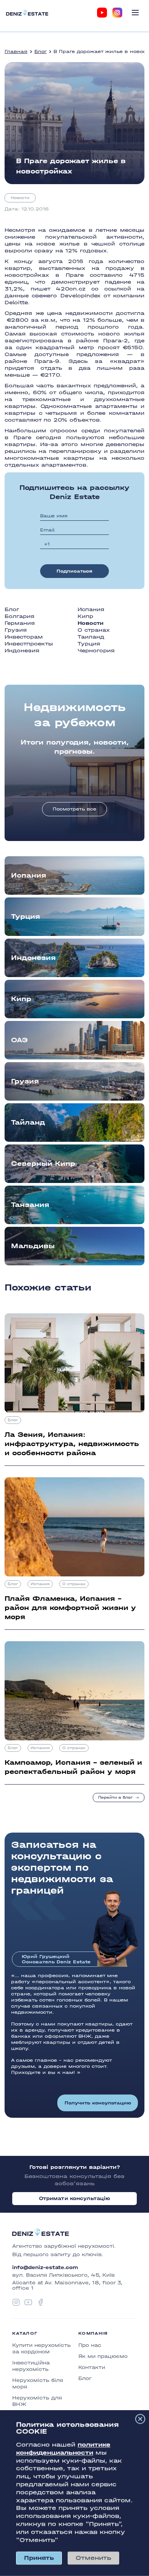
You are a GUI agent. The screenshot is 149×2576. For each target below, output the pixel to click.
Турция (89, 644)
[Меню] (135, 13)
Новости (20, 198)
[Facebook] (40, 2302)
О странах (94, 630)
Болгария (19, 616)
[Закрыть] (140, 2419)
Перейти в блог (115, 1798)
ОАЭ (19, 1040)
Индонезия (22, 651)
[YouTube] (102, 13)
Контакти (92, 2367)
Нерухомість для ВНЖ (37, 2401)
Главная (16, 51)
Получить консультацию (98, 2103)
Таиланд (91, 637)
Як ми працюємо (103, 2356)
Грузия (16, 630)
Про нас (90, 2345)
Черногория (96, 651)
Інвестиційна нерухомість (31, 2366)
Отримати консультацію (75, 2198)
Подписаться (74, 571)
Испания (91, 609)
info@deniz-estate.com (45, 2268)
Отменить (93, 2558)
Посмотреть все (74, 809)
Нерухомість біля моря (38, 2383)
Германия (20, 623)
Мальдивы (33, 1246)
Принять (39, 2558)
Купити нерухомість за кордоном (41, 2348)
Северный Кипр (43, 1164)
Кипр (85, 616)
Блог (40, 51)
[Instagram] (117, 13)
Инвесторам (24, 637)
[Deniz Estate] (27, 12)
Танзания (30, 1205)
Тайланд (28, 1123)
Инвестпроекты (29, 644)
